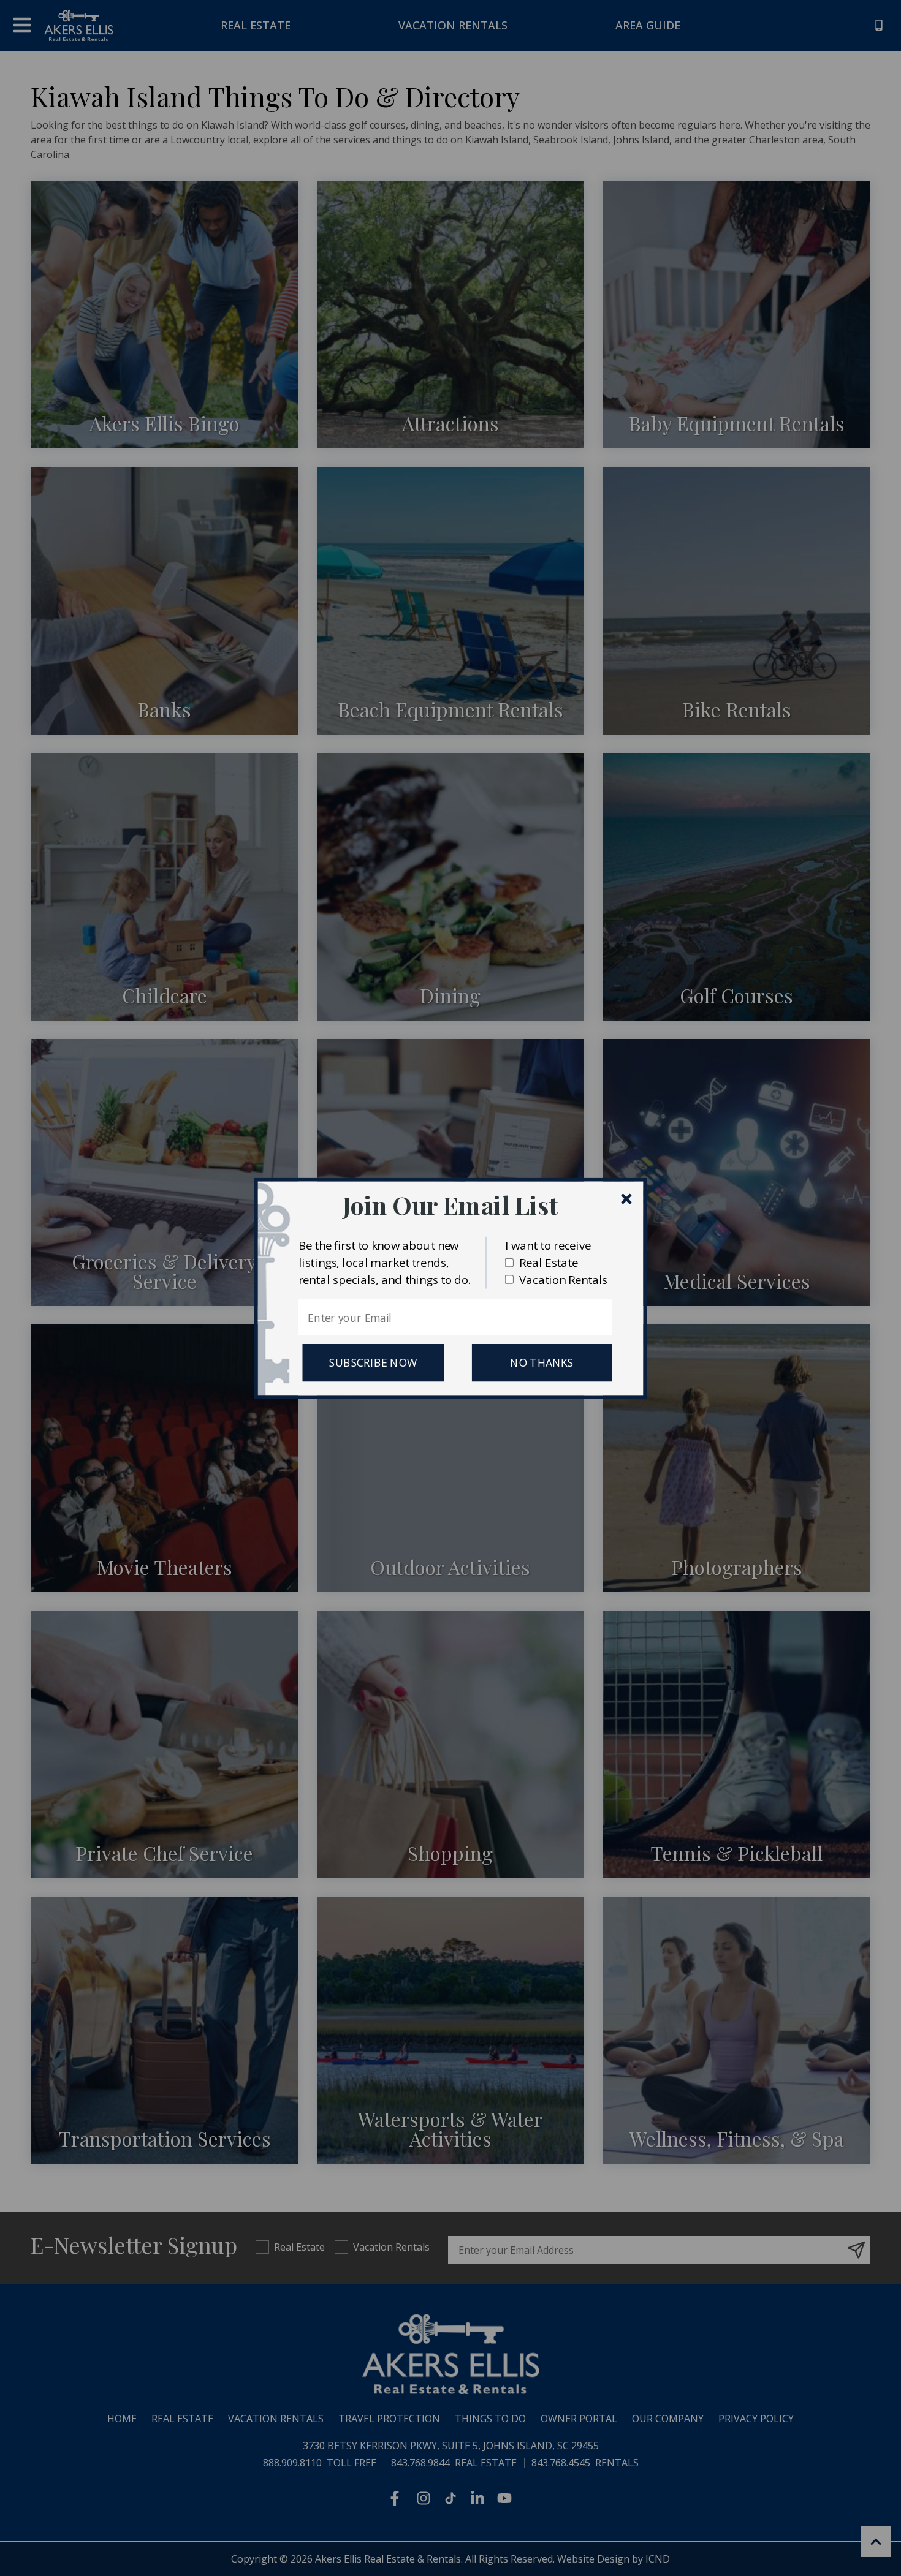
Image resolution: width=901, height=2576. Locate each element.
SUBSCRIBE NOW (373, 1362)
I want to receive (548, 1245)
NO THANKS (542, 1362)
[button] (450, 1205)
